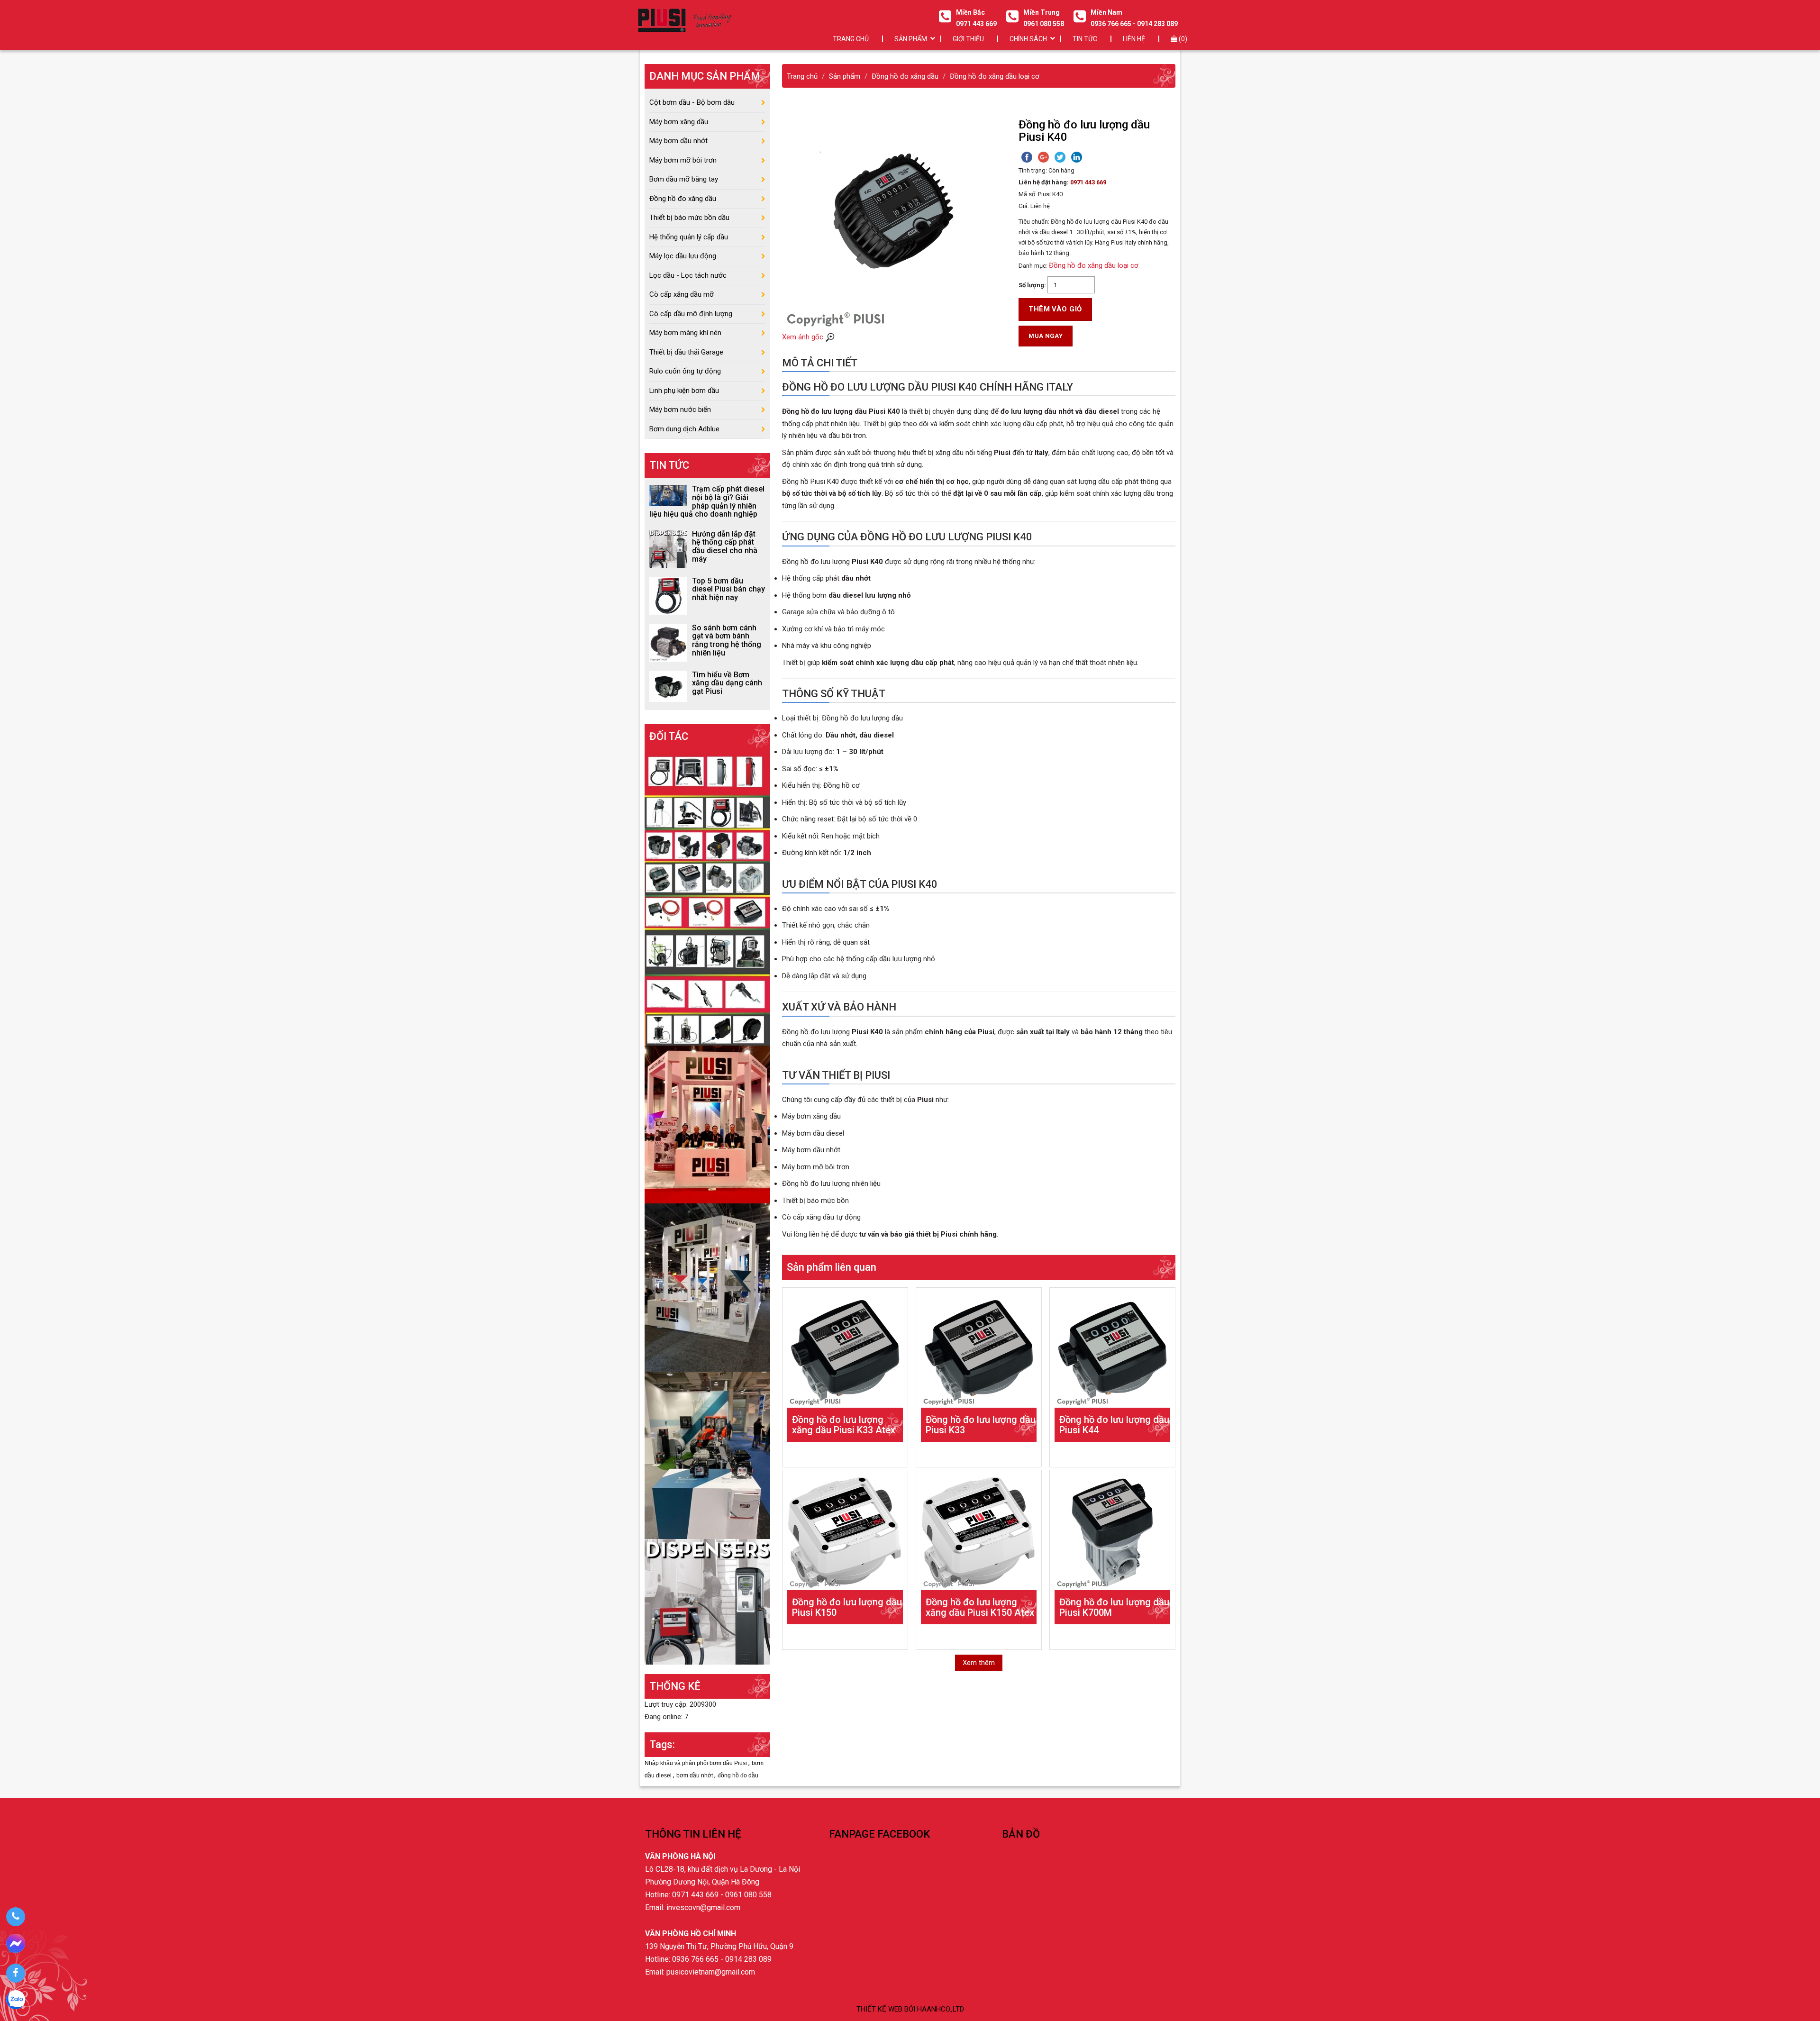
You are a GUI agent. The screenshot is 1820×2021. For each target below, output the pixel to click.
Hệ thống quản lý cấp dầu (689, 237)
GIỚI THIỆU (968, 39)
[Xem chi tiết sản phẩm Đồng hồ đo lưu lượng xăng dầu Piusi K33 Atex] (845, 1350)
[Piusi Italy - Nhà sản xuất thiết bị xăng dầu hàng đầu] (707, 897)
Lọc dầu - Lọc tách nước (688, 275)
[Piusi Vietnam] (707, 1455)
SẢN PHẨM (911, 39)
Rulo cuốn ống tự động (685, 371)
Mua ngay (1046, 336)
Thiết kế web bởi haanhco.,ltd (910, 2009)
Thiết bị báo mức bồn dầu (689, 218)
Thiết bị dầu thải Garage (686, 352)
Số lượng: (1032, 285)
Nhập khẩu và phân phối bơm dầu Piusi (696, 1763)
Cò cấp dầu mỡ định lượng (691, 314)
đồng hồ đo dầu (738, 1775)
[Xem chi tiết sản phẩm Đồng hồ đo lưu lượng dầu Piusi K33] (979, 1350)
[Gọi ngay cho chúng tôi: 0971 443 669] (15, 1917)
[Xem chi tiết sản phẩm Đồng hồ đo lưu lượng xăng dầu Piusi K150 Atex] (979, 1533)
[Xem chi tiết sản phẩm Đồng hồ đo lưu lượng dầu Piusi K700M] (1112, 1533)
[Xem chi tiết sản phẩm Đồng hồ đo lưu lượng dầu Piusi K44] (1112, 1350)
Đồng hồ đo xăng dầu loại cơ (1094, 265)
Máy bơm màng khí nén (685, 333)
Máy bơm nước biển (680, 410)
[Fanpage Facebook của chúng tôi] (15, 1973)
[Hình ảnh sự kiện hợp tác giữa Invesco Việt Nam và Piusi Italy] (707, 1287)
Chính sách (1028, 39)
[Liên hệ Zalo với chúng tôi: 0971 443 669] (15, 2001)
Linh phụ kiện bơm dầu (684, 391)
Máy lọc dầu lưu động (683, 256)
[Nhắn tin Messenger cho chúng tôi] (15, 1945)
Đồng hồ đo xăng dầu (683, 199)
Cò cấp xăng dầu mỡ (682, 294)
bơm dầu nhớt (695, 1775)
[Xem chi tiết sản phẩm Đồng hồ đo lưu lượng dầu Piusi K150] (845, 1533)
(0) (1182, 39)
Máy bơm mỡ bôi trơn (683, 160)
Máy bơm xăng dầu (679, 122)
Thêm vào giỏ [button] (1055, 309)
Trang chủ (851, 39)
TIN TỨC (1085, 39)
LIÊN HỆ (1134, 39)
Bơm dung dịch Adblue (684, 429)
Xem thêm (979, 1663)
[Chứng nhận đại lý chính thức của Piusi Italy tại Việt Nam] (707, 1124)
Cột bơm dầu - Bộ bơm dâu (692, 102)
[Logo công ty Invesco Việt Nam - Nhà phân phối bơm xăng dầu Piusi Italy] (684, 20)
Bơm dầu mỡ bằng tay (684, 179)
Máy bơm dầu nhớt (678, 141)
